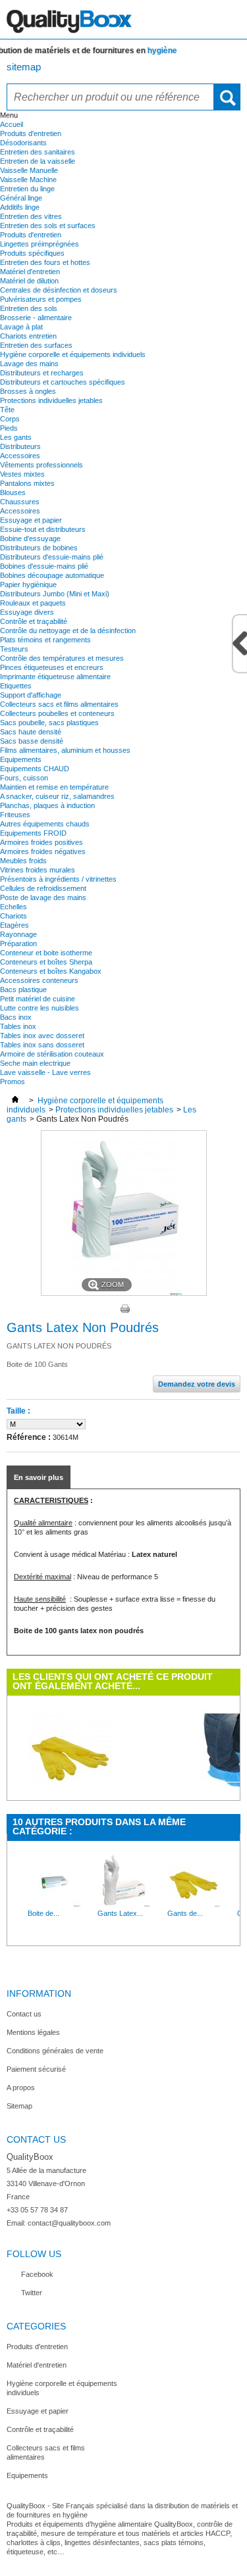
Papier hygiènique (28, 584)
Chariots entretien (28, 336)
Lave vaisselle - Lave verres (45, 1072)
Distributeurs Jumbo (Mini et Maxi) (55, 594)
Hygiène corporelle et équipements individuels (73, 354)
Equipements (21, 759)
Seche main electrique (35, 1063)
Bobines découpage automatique (52, 575)
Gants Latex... (120, 1913)
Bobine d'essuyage (30, 538)
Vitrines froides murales (38, 870)
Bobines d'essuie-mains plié (44, 566)
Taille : (18, 1411)
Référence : (29, 1437)
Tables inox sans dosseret (42, 1045)
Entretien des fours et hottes (45, 262)
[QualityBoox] (123, 20)
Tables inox (18, 1026)
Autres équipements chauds (45, 824)
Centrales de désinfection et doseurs (59, 290)
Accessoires (20, 456)
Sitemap (19, 2106)
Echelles (14, 907)
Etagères (14, 925)
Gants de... (185, 1913)
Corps (10, 419)
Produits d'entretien (31, 133)
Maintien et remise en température (54, 787)
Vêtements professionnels (41, 465)
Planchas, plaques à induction (47, 805)
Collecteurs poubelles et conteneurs (57, 713)
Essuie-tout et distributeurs (43, 529)
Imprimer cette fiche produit (125, 1309)
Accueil (12, 124)
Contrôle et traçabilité (34, 621)
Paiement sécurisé (36, 2069)
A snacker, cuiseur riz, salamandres (57, 796)
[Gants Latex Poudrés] (124, 1904)
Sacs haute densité (31, 732)
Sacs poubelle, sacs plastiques (49, 723)
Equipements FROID (33, 833)
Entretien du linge (27, 189)
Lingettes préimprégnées (40, 244)
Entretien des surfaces (36, 345)
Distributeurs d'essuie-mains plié (52, 557)
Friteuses (15, 815)
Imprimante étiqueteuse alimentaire (55, 677)
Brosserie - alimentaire (36, 318)
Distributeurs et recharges (42, 373)
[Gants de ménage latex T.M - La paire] (194, 1904)
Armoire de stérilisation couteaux (52, 1054)
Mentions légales (33, 2032)
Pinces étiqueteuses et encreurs (52, 667)
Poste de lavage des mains (43, 897)
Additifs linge (20, 207)
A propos (21, 2087)
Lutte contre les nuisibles (40, 1008)
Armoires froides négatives (43, 851)
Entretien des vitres (31, 216)
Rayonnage (18, 934)
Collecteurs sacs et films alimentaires (59, 704)
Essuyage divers (27, 612)
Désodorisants (23, 143)
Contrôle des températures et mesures (62, 658)
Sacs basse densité (32, 741)
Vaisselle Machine (28, 179)
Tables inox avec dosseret (42, 1036)
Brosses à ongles (28, 391)
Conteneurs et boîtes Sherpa (46, 962)
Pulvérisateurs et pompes (41, 299)
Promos (13, 1082)
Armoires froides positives (41, 842)
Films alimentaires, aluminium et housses (65, 750)
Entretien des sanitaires (38, 152)
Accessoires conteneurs (39, 980)
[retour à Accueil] (15, 1101)
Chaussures (20, 502)
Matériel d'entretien (30, 272)
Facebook (37, 2274)
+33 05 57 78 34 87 (37, 2210)
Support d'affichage (31, 695)
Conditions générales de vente (55, 2051)
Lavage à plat (21, 327)
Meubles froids (23, 861)
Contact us (24, 2014)
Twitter (32, 2293)
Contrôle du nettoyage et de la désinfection (68, 631)
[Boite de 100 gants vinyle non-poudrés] (54, 1904)
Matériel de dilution (29, 281)
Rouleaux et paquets (33, 603)
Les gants (16, 437)
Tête (7, 410)
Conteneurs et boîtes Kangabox (51, 971)
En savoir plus (39, 1477)
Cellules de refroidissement (43, 888)
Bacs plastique (23, 990)
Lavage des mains (29, 364)
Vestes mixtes (22, 474)
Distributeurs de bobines (39, 548)
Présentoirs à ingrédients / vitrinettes (58, 879)
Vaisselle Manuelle (29, 170)
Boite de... (43, 1913)
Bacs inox (16, 1017)
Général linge (21, 198)
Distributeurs (20, 446)
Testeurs (14, 649)
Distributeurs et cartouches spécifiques (63, 382)
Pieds (9, 428)
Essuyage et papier (31, 520)
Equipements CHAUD (35, 769)
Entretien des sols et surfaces (48, 226)
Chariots (14, 916)
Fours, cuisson (24, 778)
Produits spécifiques (32, 253)
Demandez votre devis (197, 1384)
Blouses (13, 492)
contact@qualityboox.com (69, 2223)
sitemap (24, 67)
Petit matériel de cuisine (38, 999)
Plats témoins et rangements (45, 640)
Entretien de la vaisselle (38, 161)
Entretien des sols (29, 308)
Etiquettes (16, 686)
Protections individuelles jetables (51, 400)
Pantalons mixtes (27, 483)
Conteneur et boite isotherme (46, 953)
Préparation (18, 943)
